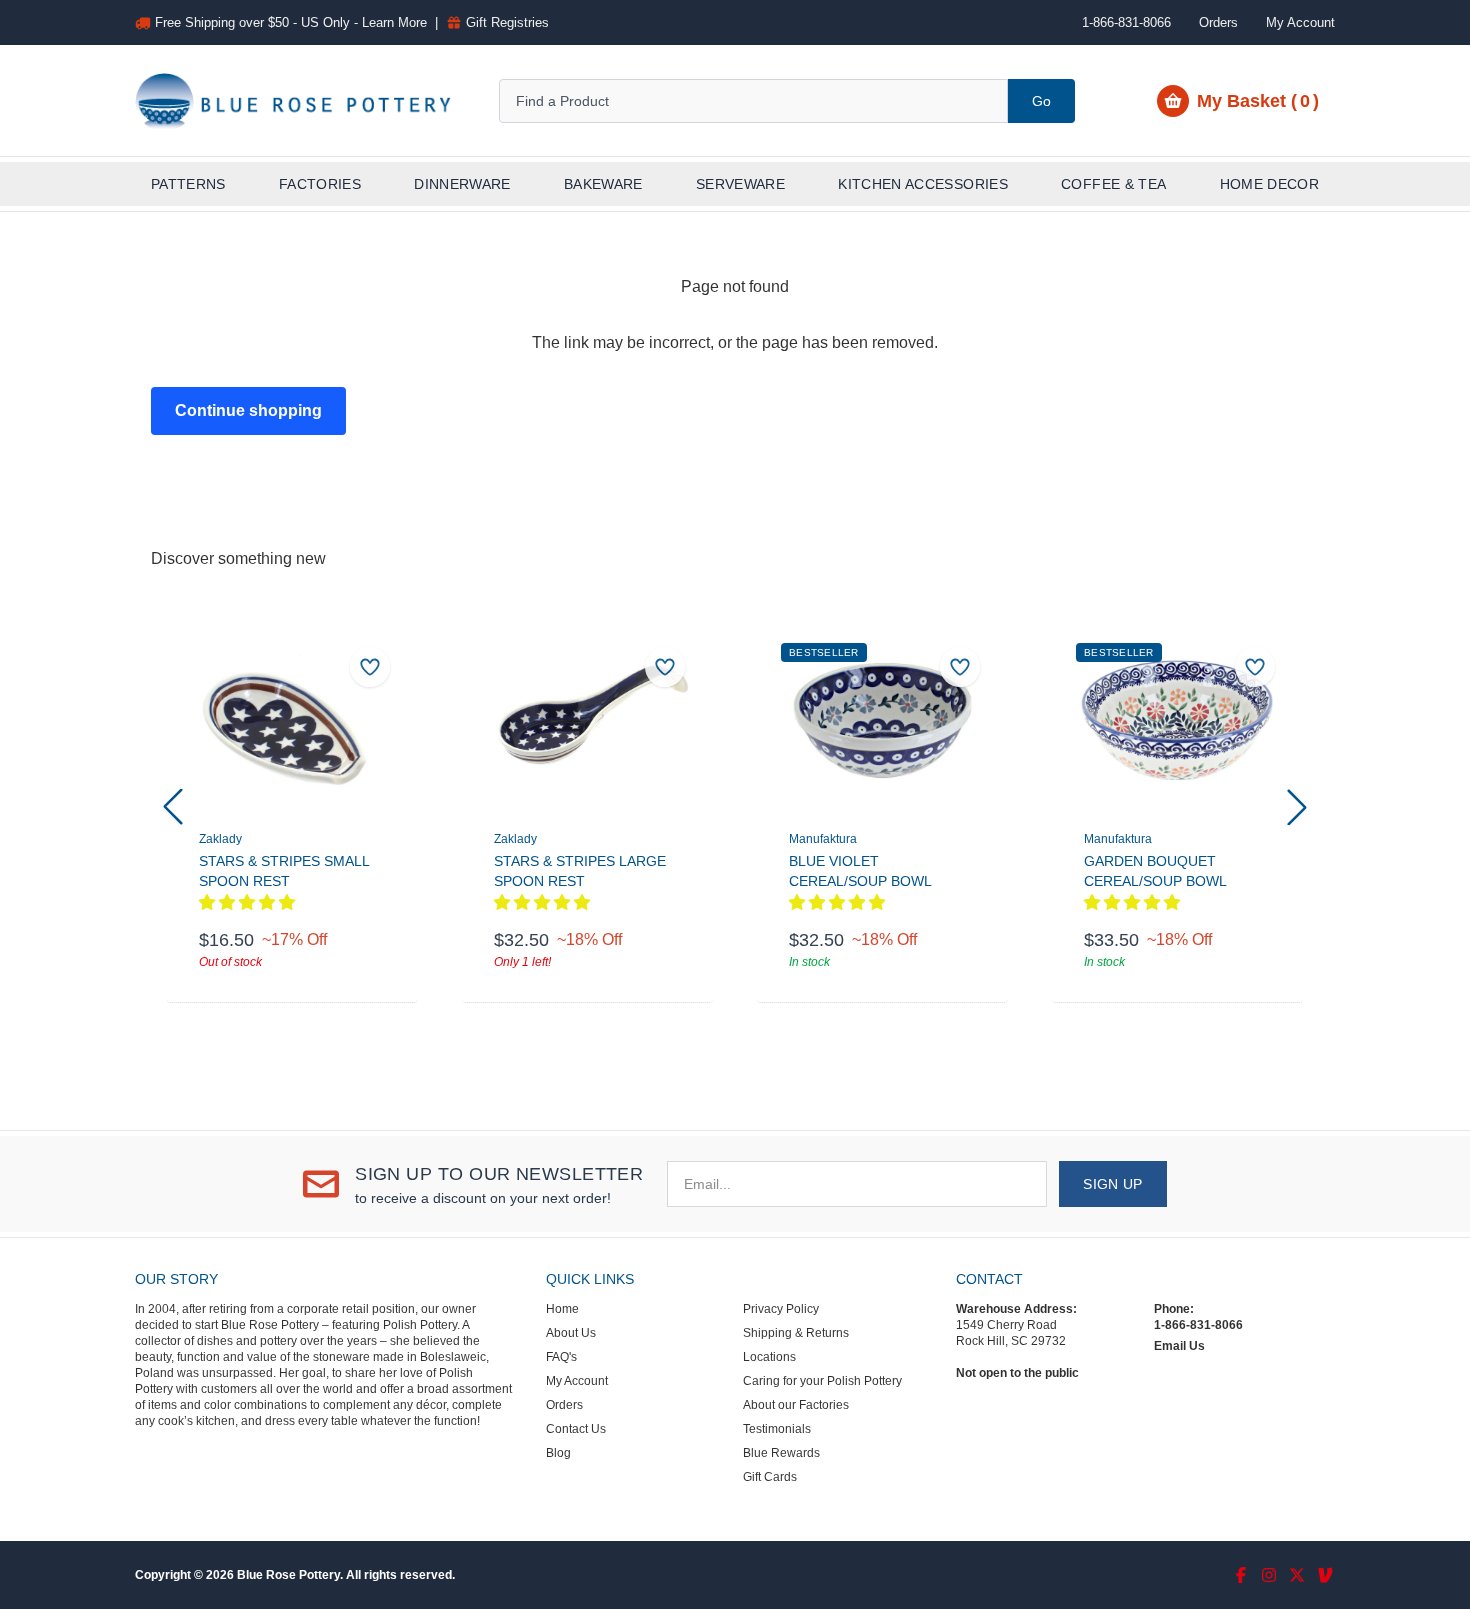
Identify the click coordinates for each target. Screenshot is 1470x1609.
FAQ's (561, 1357)
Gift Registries (507, 22)
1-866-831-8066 (1198, 1325)
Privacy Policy (781, 1309)
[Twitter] (1297, 1575)
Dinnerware (462, 184)
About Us (571, 1333)
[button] (173, 807)
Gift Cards (770, 1477)
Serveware (740, 184)
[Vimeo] (1325, 1575)
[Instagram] (1269, 1575)
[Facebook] (1241, 1575)
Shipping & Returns (796, 1333)
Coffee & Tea (1113, 184)
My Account (1300, 22)
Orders (1218, 22)
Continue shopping (248, 410)
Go (1041, 101)
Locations (769, 1357)
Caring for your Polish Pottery (822, 1381)
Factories (320, 184)
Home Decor (1270, 184)
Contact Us (576, 1429)
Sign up (1112, 1184)
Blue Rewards (781, 1453)
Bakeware (603, 184)
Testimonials (777, 1429)
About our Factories (796, 1405)
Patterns (188, 184)
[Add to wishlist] (370, 667)
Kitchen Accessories (923, 184)
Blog (558, 1453)
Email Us (1179, 1346)
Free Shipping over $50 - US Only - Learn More (291, 22)
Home (562, 1309)
